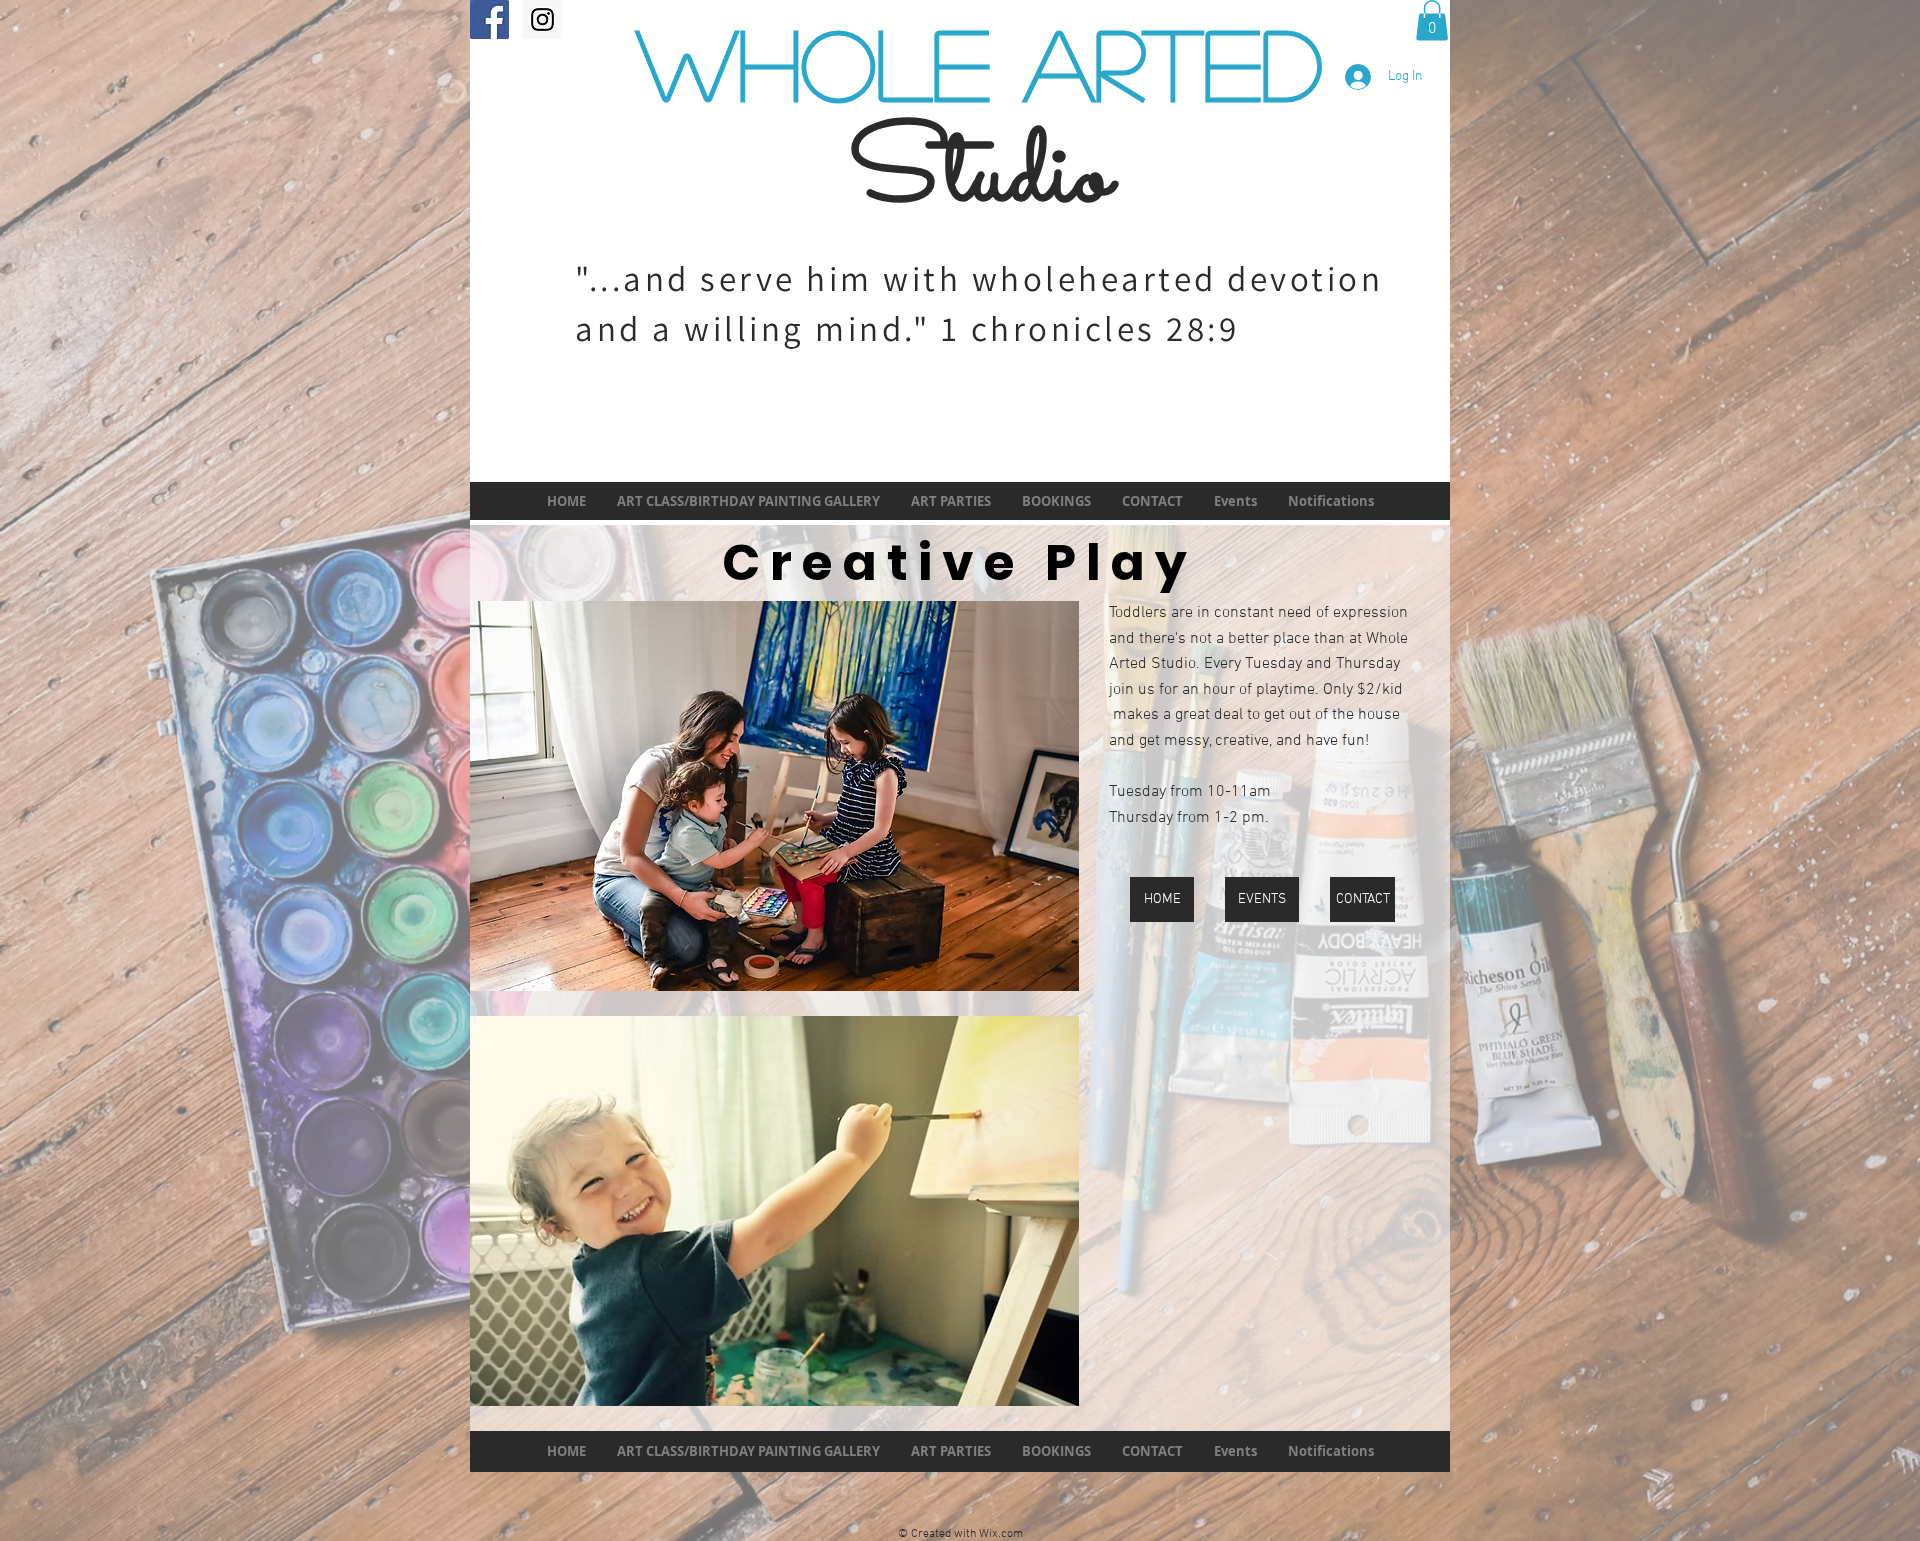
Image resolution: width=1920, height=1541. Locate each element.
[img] (774, 796)
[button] (1432, 20)
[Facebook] (489, 19)
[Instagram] (542, 19)
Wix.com (1001, 1534)
